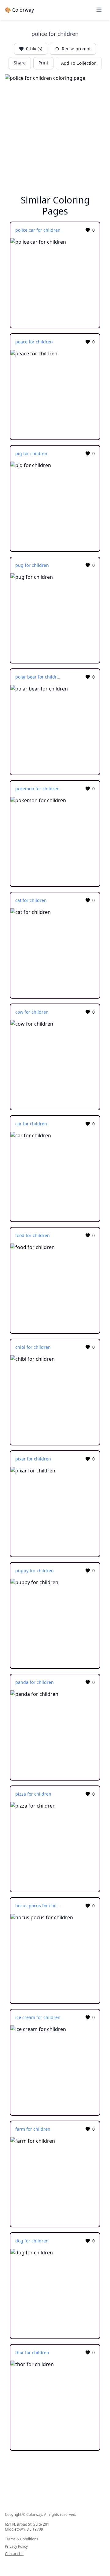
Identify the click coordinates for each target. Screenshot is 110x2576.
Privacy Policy (16, 2547)
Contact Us (14, 2554)
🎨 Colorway (19, 10)
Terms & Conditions (22, 2539)
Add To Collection (79, 63)
